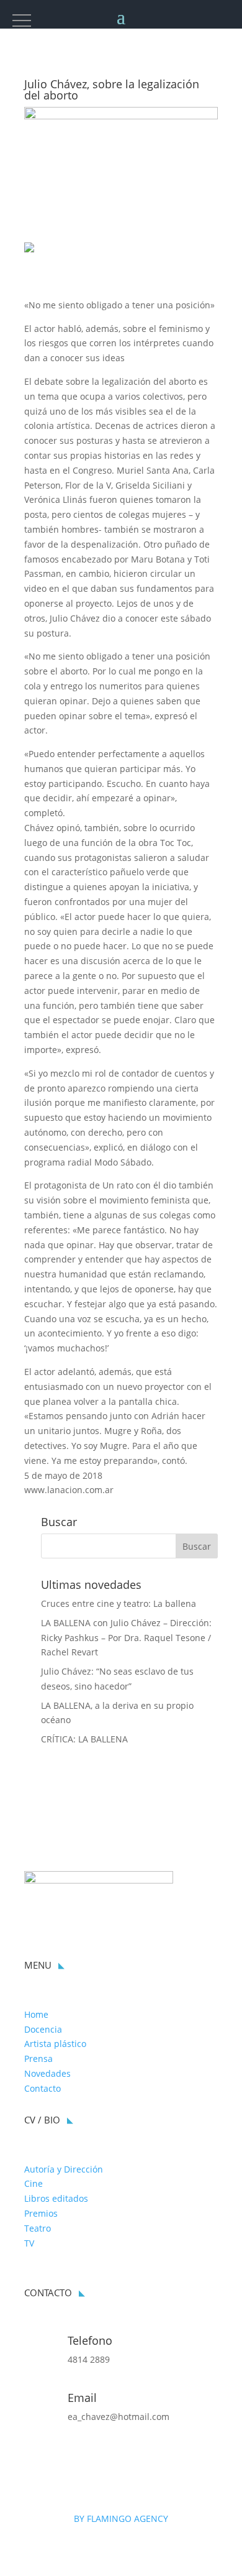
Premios (41, 2213)
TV (29, 2243)
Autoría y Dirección (64, 2169)
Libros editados (56, 2198)
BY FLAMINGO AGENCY (121, 2518)
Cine (34, 2183)
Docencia (43, 2029)
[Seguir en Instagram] (34, 2459)
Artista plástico (55, 2044)
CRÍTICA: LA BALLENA (84, 1739)
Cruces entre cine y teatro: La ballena (119, 1603)
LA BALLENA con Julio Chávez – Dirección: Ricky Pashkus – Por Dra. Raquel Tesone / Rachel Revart (126, 1638)
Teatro (38, 2228)
